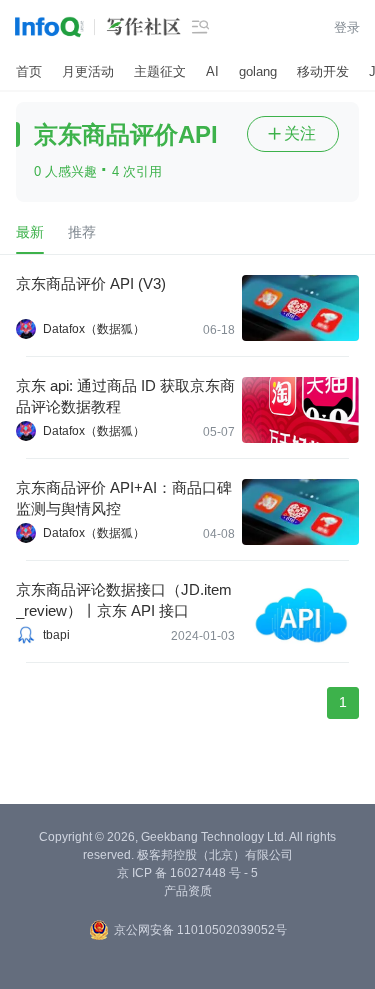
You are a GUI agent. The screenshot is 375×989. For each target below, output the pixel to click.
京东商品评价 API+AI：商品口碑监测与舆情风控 (124, 498)
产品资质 (188, 891)
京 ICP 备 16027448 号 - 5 (187, 873)
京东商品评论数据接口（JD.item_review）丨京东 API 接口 (124, 600)
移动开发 (323, 71)
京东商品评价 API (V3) (91, 283)
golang (258, 71)
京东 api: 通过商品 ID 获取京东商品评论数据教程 (125, 396)
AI (212, 71)
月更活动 (88, 71)
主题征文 (160, 71)
